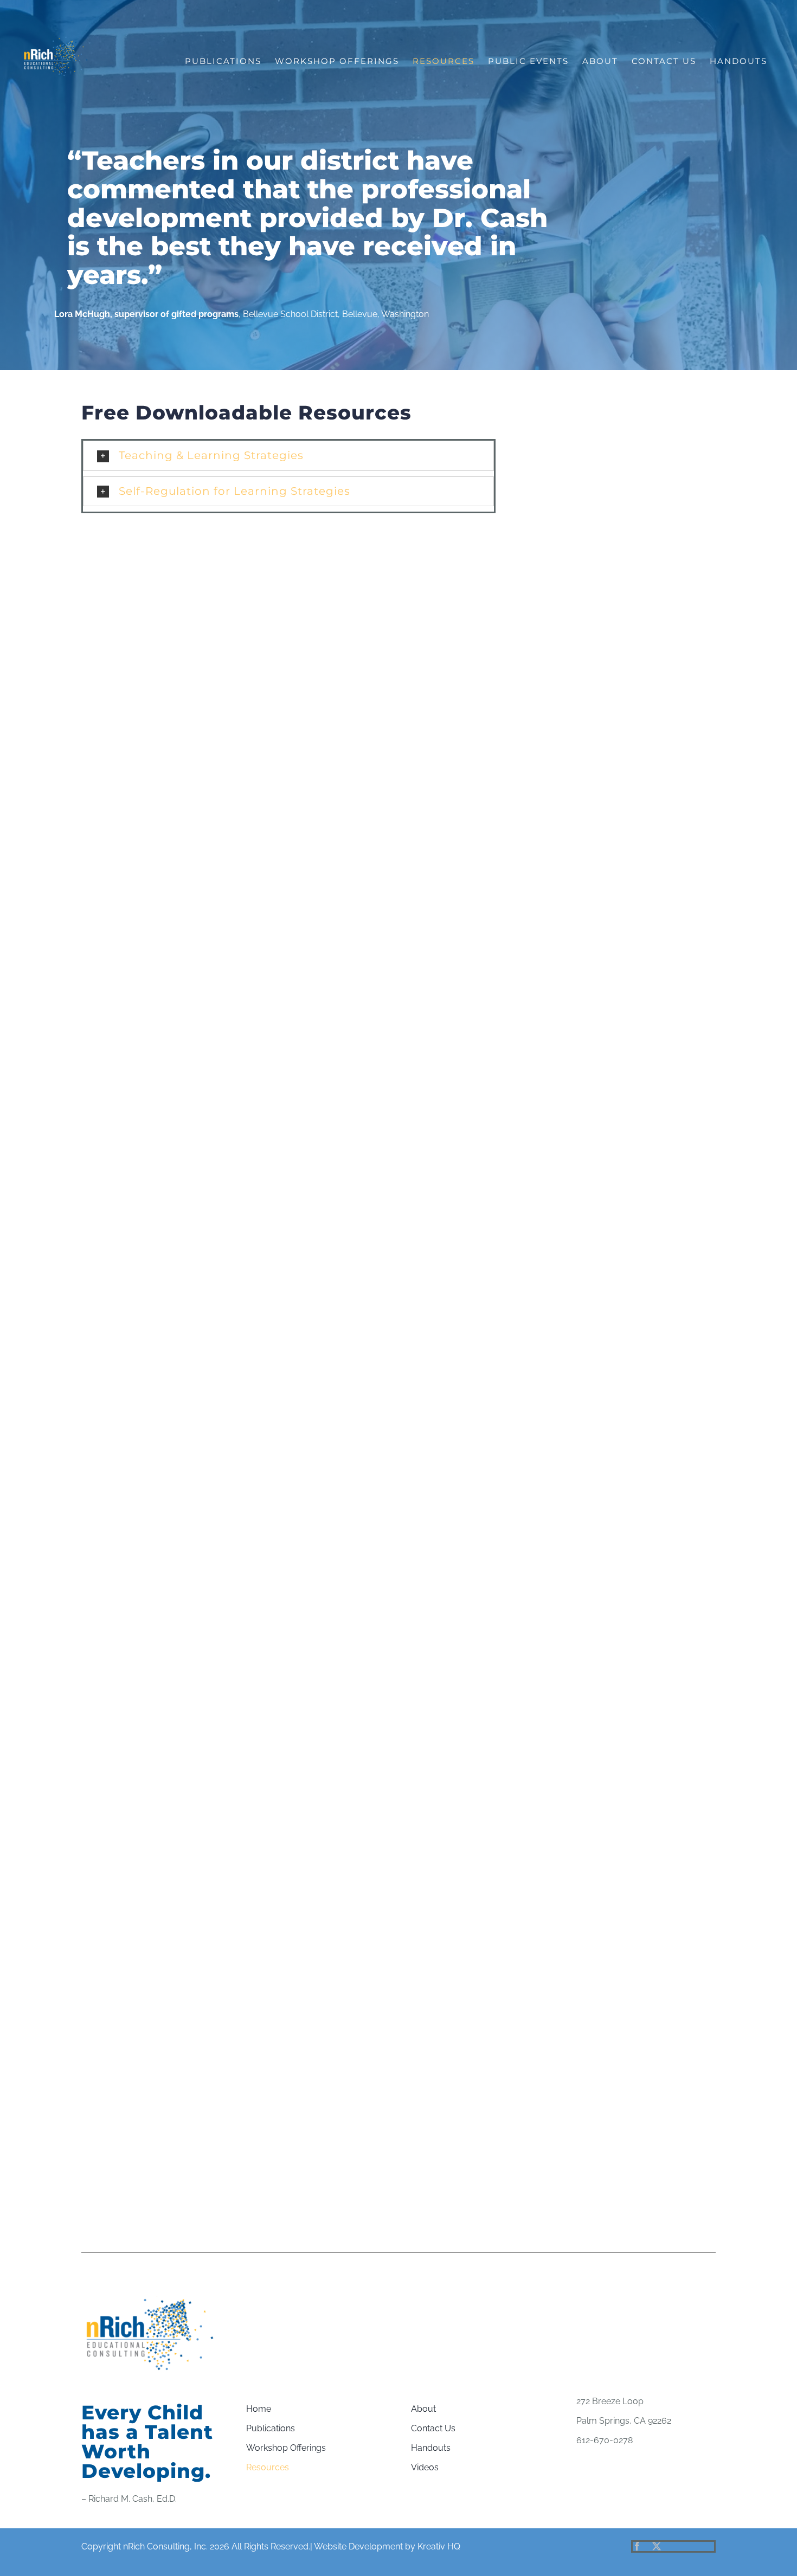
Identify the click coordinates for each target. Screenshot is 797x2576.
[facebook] (637, 2546)
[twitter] (657, 2546)
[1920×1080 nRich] (151, 2300)
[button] (288, 456)
